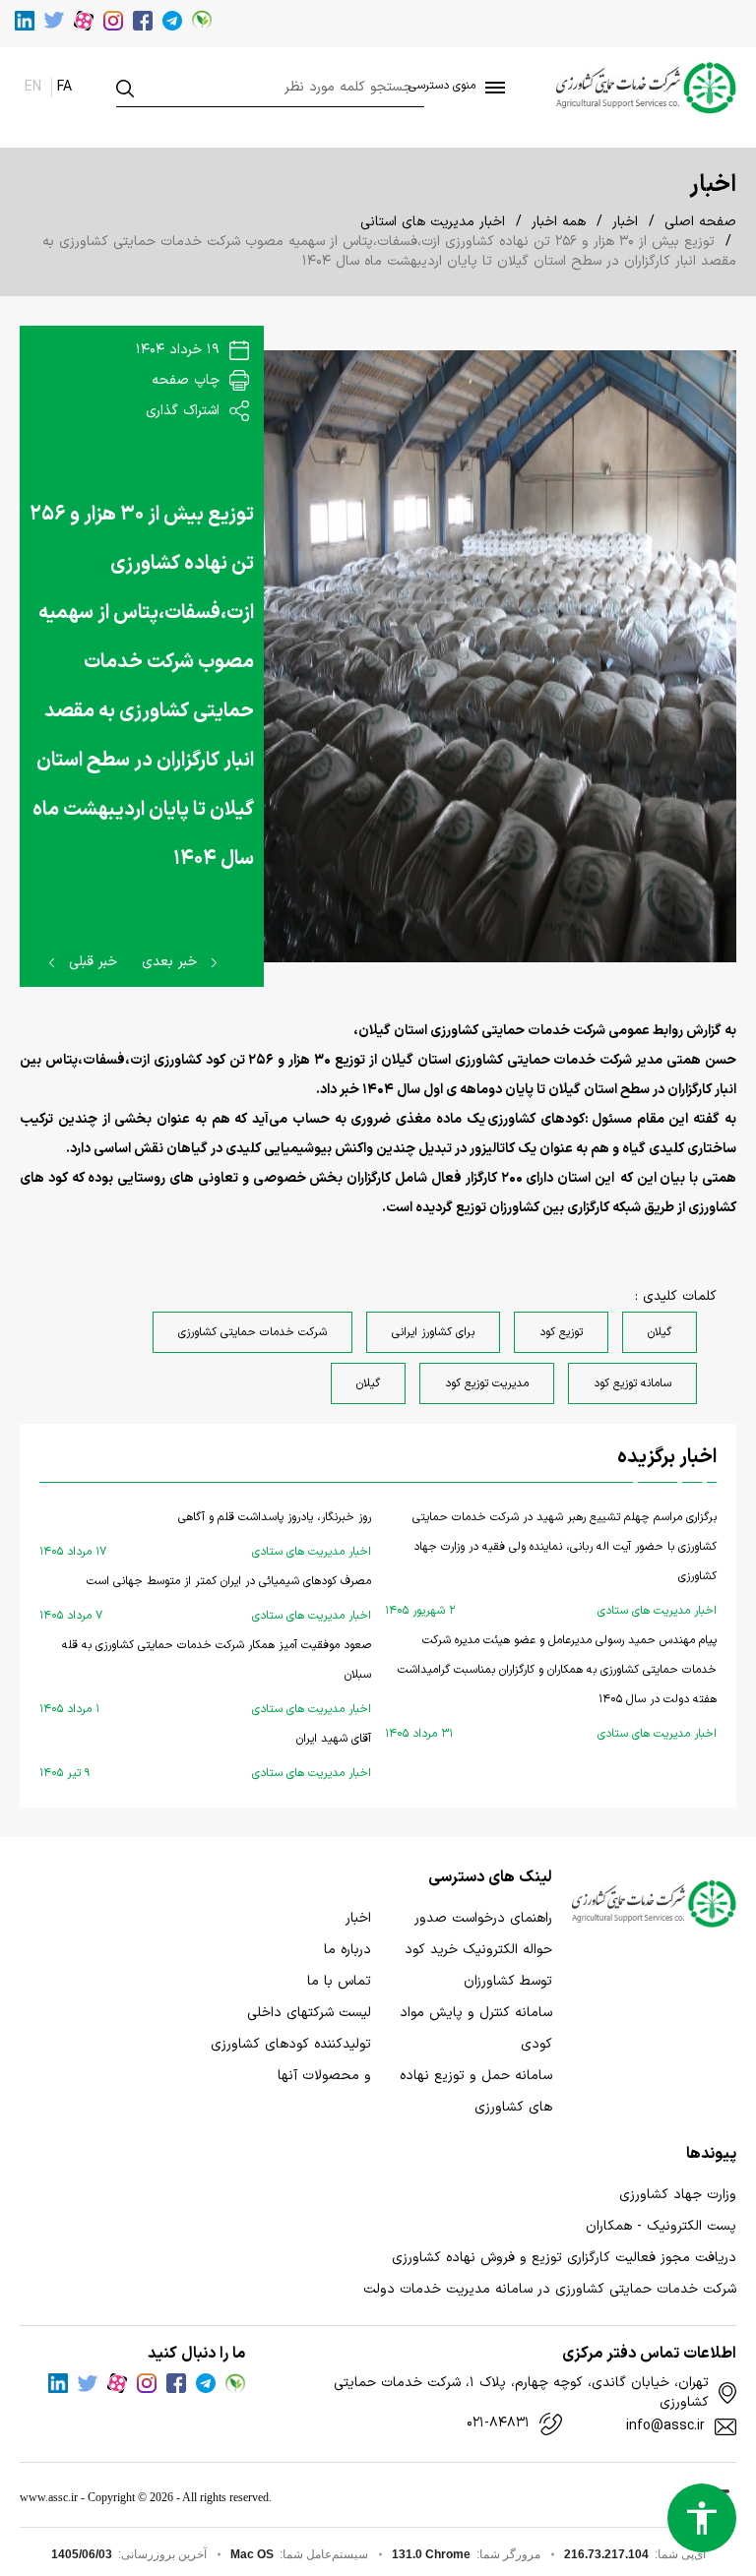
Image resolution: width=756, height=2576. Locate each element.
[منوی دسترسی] (491, 88)
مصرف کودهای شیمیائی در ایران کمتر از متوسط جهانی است (205, 1598)
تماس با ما (339, 1981)
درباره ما (347, 1950)
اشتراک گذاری (185, 411)
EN (33, 87)
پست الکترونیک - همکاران (661, 2226)
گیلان (660, 1332)
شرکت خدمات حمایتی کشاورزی (252, 1332)
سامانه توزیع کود (632, 1383)
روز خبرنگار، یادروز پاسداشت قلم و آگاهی (205, 1534)
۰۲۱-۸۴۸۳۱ (498, 2423)
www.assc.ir (49, 2497)
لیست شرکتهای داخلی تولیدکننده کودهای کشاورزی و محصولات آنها (291, 2044)
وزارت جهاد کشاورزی (678, 2195)
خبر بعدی (172, 962)
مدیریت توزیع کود (487, 1383)
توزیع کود (561, 1332)
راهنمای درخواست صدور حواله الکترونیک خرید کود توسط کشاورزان (478, 1950)
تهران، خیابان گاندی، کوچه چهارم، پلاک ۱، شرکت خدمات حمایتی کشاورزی (521, 2393)
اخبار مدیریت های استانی (433, 222)
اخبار (625, 222)
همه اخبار (559, 222)
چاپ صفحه (188, 380)
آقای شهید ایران (205, 1756)
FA (64, 87)
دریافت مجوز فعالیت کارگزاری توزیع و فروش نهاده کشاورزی (564, 2258)
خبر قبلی (91, 962)
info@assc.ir (665, 2426)
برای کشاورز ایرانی (433, 1332)
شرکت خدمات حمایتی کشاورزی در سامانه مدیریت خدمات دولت (550, 2289)
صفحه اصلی (700, 222)
